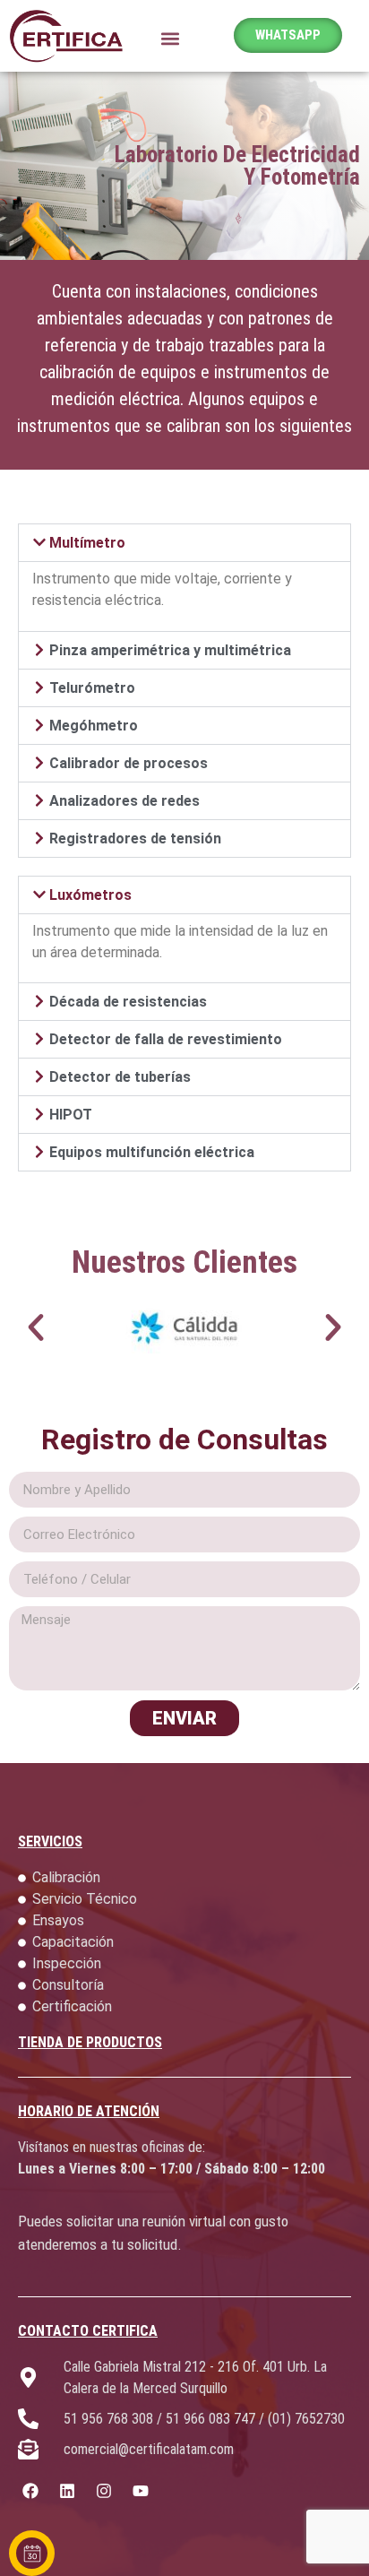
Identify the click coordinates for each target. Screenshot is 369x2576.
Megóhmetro (94, 726)
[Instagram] (104, 2491)
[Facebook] (31, 2491)
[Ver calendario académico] (32, 2553)
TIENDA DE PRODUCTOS (90, 2042)
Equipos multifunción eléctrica (152, 1152)
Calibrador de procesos (129, 763)
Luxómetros (90, 895)
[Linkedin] (68, 2491)
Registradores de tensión (135, 838)
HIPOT (71, 1115)
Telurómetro (92, 688)
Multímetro (87, 543)
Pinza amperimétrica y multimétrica (170, 650)
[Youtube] (140, 2491)
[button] (170, 38)
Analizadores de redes (124, 801)
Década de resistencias (128, 1002)
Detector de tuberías (120, 1077)
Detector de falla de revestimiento (166, 1039)
